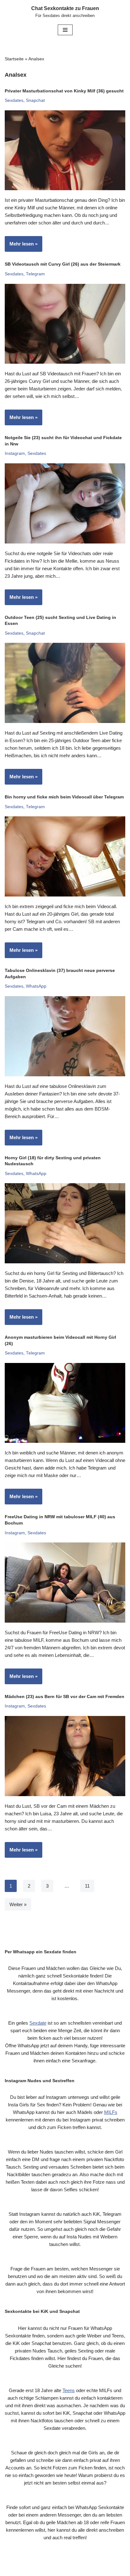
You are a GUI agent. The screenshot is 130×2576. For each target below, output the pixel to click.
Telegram (35, 274)
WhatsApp (36, 986)
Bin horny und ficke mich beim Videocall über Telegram (64, 797)
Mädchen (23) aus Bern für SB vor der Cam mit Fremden (65, 1696)
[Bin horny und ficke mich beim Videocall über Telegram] (65, 856)
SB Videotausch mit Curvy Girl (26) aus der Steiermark (63, 264)
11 (87, 1886)
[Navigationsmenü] (65, 30)
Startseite (14, 59)
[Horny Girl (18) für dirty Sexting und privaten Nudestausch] (65, 1223)
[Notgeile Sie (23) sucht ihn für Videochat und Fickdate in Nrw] (65, 503)
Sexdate (38, 2023)
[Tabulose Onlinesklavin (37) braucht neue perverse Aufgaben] (65, 1036)
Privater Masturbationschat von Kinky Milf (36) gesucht (64, 91)
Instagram (15, 453)
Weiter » (18, 1904)
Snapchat (35, 100)
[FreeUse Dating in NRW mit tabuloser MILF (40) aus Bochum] (65, 1583)
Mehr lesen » (21, 246)
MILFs (111, 2112)
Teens (69, 2390)
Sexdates (14, 100)
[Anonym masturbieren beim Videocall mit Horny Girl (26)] (65, 1403)
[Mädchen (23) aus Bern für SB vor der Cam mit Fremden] (65, 1756)
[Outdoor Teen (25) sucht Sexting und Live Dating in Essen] (65, 683)
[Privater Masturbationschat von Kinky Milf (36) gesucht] (65, 150)
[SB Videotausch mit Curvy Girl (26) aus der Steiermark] (65, 324)
